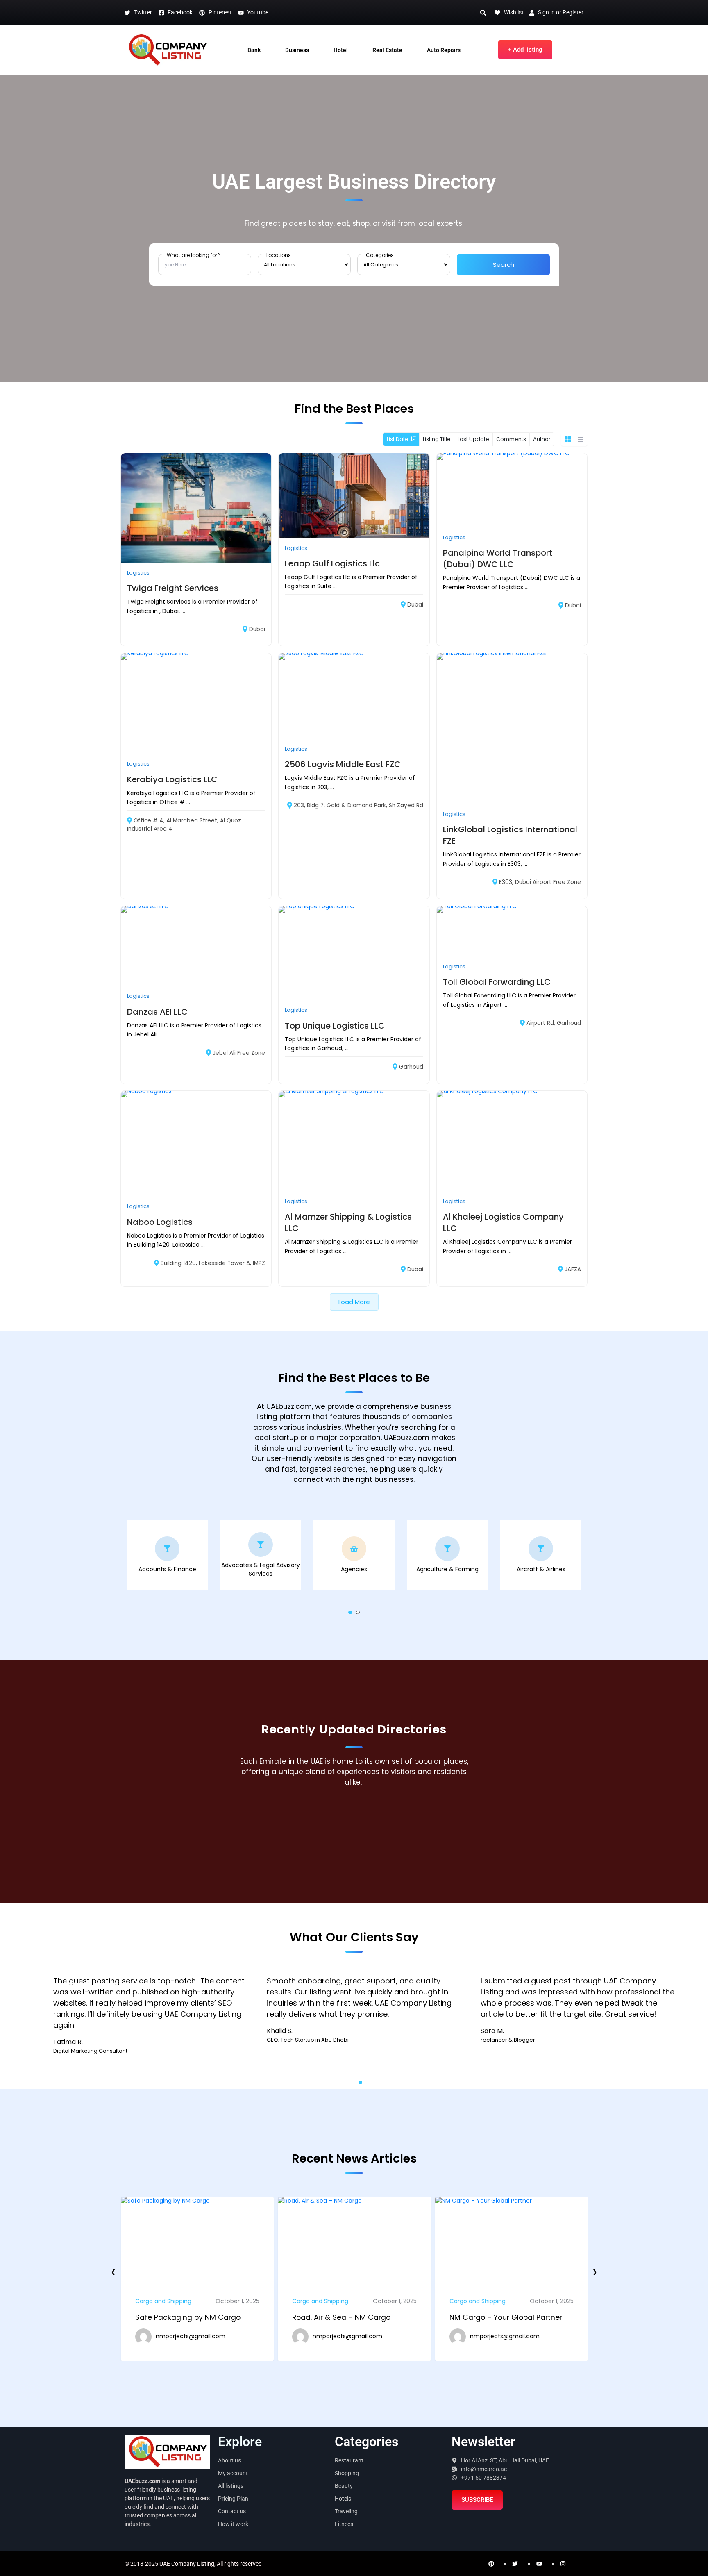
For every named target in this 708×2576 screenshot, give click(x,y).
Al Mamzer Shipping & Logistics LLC (348, 1222)
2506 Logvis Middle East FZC (343, 764)
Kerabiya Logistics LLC (172, 779)
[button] (350, 1612)
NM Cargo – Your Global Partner (349, 2317)
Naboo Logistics (160, 1222)
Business (297, 50)
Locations (279, 255)
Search (504, 265)
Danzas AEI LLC (157, 1012)
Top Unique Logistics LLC (335, 1026)
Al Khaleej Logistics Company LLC (503, 1222)
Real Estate (387, 50)
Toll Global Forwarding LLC (497, 982)
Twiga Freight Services (173, 588)
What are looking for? (193, 255)
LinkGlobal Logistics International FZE (510, 835)
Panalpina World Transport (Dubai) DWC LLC (498, 559)
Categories (380, 255)
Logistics (138, 573)
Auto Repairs (444, 50)
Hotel (341, 50)
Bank (254, 50)
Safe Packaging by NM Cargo (502, 2317)
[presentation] (113, 2272)
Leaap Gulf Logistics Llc (332, 563)
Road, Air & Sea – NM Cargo (184, 2317)
